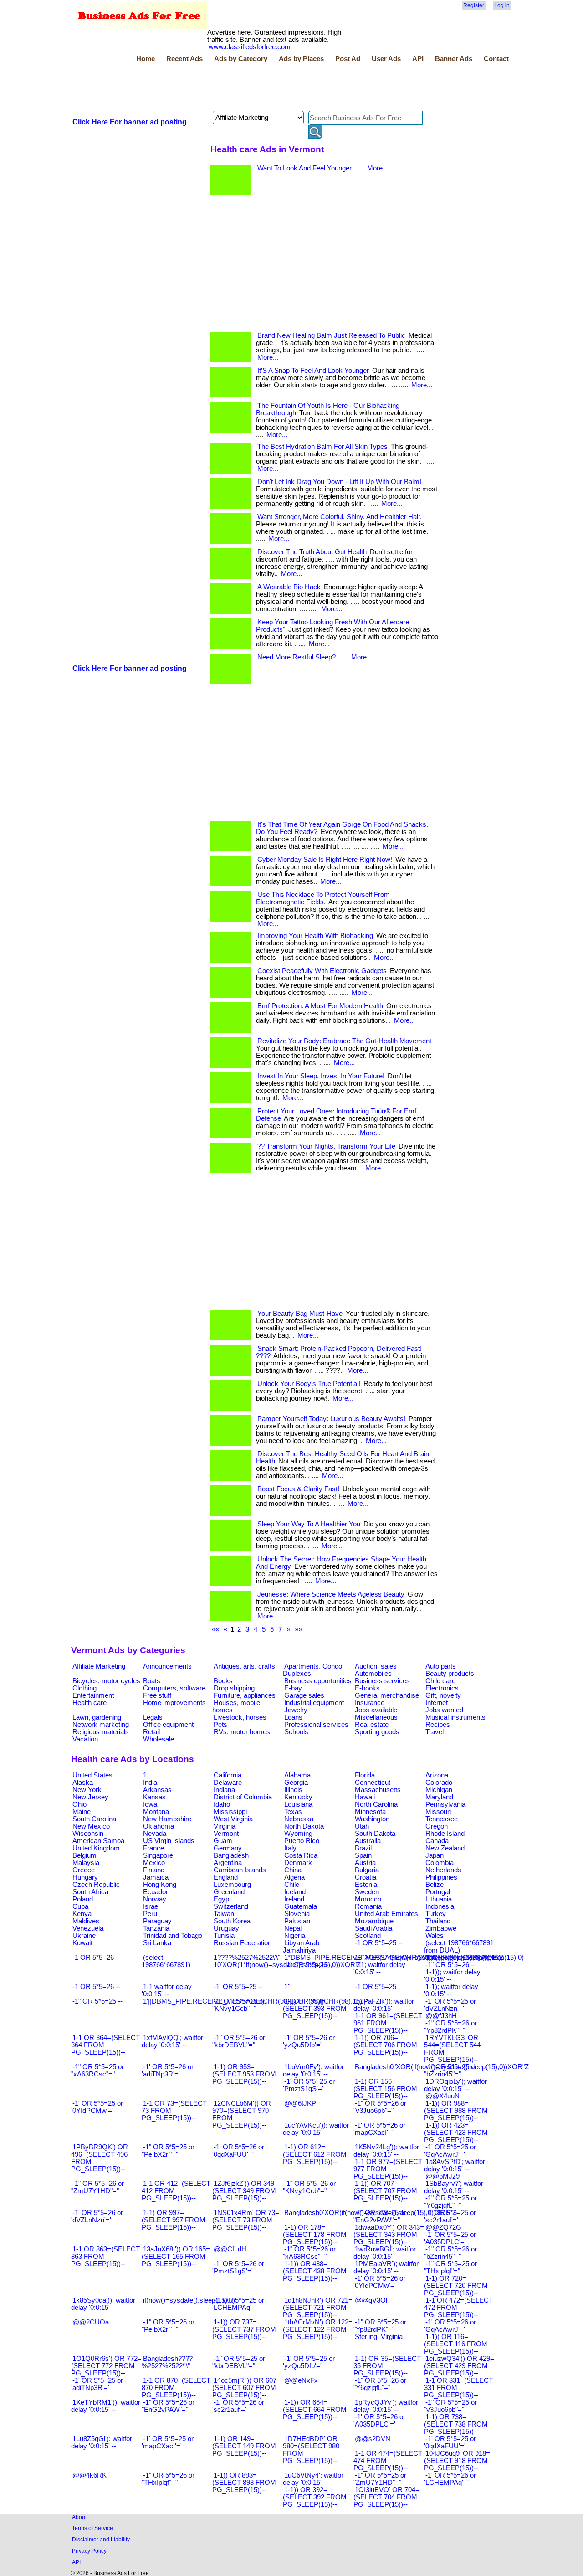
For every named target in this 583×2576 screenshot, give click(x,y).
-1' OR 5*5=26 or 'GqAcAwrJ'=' (450, 2326)
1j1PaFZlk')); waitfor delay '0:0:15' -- (384, 2005)
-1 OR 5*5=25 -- (379, 1943)
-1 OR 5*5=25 (376, 1987)
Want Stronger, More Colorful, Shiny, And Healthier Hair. (340, 517)
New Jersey (90, 1797)
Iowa (150, 1804)
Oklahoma (159, 1826)
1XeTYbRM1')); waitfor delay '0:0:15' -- (106, 2406)
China (293, 1870)
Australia (368, 1841)
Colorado (439, 1783)
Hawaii (365, 1797)
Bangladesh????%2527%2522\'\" (167, 2362)
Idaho (222, 1804)
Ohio (79, 1804)
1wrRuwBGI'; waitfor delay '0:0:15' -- (385, 2253)
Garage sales (304, 1695)
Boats (152, 1681)
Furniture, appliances (245, 1695)
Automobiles (373, 1674)
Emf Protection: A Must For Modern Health (320, 1006)
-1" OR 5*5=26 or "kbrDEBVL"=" (239, 2041)
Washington (372, 1819)
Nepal (293, 1928)
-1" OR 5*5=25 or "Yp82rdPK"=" (380, 2326)
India (150, 1783)
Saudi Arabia (373, 1928)
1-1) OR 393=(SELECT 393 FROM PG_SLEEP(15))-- (315, 2009)
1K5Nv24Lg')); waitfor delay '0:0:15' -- (386, 2151)
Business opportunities (318, 1681)
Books (223, 1681)
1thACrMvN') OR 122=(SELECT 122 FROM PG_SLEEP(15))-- (318, 2329)
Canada (437, 1841)
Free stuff (157, 1695)
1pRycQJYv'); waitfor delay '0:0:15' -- (386, 2406)
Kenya (82, 1914)
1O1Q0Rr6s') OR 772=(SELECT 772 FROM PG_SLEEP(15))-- (106, 2366)
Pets (220, 1725)
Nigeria (295, 1936)
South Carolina (94, 1819)
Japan (435, 1855)
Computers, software (174, 1688)
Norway (155, 1899)
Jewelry (296, 1710)
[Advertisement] (237, 88)
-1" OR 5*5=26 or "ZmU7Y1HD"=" (97, 2187)
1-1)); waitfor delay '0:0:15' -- (452, 1976)
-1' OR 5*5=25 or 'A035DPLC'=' (450, 2238)
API (418, 59)
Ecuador (156, 1892)
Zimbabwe (441, 1928)
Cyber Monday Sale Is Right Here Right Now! (325, 860)
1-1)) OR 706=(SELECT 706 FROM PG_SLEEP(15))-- (385, 2045)
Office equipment (168, 1725)
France (153, 1848)
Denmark (298, 1863)
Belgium (84, 1855)
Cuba (80, 1906)
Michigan (439, 1790)
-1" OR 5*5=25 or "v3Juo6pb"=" (450, 2406)
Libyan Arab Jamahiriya (301, 1947)
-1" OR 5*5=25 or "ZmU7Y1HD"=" (380, 2479)
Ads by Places (301, 59)
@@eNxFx (301, 2380)
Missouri (438, 1812)
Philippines (441, 1877)
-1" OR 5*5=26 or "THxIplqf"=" (168, 2479)
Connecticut (373, 1783)
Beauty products (450, 1674)
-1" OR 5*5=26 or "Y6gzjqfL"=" (380, 2384)
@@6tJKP (300, 2103)
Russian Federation (243, 1943)
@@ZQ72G (443, 2227)
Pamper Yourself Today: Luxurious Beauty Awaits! (331, 1419)
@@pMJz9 (442, 2176)
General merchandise (387, 1695)
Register (474, 5)
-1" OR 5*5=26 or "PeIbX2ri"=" (168, 2326)
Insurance (370, 1703)
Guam (223, 1841)
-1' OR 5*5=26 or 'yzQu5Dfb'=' (309, 2041)
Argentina (228, 1863)
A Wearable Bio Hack (289, 587)
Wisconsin (88, 1834)
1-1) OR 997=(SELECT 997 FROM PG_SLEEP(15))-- (174, 2220)
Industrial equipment (314, 1703)
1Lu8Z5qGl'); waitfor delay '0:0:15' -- (102, 2442)
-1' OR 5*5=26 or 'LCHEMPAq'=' (450, 2479)
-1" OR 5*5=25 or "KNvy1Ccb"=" (239, 2005)
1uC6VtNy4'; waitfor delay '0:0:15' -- (313, 2479)
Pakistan (297, 1921)
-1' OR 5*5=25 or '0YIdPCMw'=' (97, 2107)
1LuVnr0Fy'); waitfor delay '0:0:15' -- (313, 2071)
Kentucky (298, 1797)
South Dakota (375, 1834)
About (79, 2517)
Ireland (294, 1899)
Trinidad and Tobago (173, 1936)
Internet (437, 1703)
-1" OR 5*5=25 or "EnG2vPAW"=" (380, 2216)
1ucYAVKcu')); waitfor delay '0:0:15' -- (316, 2129)
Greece (84, 1870)
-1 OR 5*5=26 (93, 1958)
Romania (368, 1906)
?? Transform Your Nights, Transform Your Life (326, 1146)
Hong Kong (160, 1885)
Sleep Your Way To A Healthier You (309, 1524)
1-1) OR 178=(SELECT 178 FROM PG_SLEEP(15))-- (315, 2235)
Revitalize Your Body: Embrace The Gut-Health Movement (344, 1041)
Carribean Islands (240, 1870)
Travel (435, 1732)
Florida (365, 1775)
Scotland (368, 1936)
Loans (293, 1717)
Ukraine (84, 1936)
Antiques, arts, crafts (244, 1666)
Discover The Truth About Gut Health (312, 552)
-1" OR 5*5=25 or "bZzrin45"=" (450, 2071)
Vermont (226, 1834)
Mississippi (230, 1812)
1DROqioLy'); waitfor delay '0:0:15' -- (455, 2085)
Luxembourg (232, 1885)
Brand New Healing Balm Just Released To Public (331, 335)
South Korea (232, 1921)
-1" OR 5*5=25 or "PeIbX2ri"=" (168, 2151)
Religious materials (101, 1732)
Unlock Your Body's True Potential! (309, 1384)
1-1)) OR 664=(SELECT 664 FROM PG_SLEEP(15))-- (315, 2410)
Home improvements (174, 1703)
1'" (288, 1987)
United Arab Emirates (386, 1914)
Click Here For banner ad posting (130, 122)
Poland (83, 1899)
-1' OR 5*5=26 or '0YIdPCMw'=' (379, 2282)
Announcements (167, 1666)
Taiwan (224, 1914)
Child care (440, 1681)
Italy (290, 1848)
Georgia (296, 1783)
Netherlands (443, 1870)
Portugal (438, 1892)
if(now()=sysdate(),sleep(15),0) (189, 2300)
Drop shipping (234, 1688)
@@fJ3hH (441, 2016)
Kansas (154, 1797)
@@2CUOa (91, 2322)
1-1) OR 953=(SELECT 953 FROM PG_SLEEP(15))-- (244, 2074)
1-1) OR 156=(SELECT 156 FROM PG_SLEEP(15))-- (385, 2089)
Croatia (366, 1877)
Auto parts (441, 1666)
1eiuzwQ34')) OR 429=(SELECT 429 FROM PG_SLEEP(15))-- (459, 2366)
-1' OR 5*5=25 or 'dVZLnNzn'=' (450, 2005)
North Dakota (304, 1826)
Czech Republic (96, 1885)
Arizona (437, 1775)
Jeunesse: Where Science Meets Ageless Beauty (331, 1594)
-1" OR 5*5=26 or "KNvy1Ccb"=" (309, 2187)
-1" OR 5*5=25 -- (97, 2001)
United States (92, 1775)
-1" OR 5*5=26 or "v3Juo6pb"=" (380, 2107)
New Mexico (91, 1826)
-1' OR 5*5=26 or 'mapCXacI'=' (379, 2129)
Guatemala (301, 1906)
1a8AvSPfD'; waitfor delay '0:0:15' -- (455, 2165)
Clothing (84, 1688)
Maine (82, 1812)
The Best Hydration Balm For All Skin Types (322, 447)
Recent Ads (184, 59)
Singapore (158, 1855)
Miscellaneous (376, 1717)
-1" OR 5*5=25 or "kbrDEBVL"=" (239, 2362)
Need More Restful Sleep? (297, 657)
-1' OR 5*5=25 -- (238, 1987)
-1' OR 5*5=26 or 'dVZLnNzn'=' (97, 2216)
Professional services (316, 1725)
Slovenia (297, 1914)
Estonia (366, 1885)
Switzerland (231, 1906)
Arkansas (157, 1790)
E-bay (293, 1688)
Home (146, 59)
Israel (151, 1906)
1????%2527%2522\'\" (247, 1958)
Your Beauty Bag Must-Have (300, 1314)
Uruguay (226, 1928)
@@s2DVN (373, 2439)
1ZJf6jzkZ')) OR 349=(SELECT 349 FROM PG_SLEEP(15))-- (245, 2191)
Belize (435, 1885)
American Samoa (98, 1841)
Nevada (155, 1834)
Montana (156, 1812)
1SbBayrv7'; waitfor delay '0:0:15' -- (454, 2187)
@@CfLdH (230, 2249)
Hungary (85, 1877)
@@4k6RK (89, 2475)
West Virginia (233, 1819)
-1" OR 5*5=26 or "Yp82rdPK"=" (450, 2027)
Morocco (368, 1899)
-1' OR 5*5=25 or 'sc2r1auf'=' (450, 2216)
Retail (151, 1732)
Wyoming (298, 1834)
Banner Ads (454, 59)
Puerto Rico (302, 1841)
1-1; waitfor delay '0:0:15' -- (379, 1968)
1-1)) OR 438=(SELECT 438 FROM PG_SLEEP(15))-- (315, 2271)
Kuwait (82, 1943)
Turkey (436, 1914)
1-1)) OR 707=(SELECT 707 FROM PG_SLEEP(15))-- (385, 2191)
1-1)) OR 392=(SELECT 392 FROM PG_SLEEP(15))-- (315, 2497)
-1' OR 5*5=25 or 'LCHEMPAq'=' (238, 2304)
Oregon (437, 1826)
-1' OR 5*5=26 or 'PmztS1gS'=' (238, 2267)
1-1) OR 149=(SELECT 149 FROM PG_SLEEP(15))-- (244, 2446)
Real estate (372, 1725)
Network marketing (101, 1725)
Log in (502, 5)
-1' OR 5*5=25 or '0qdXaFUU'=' (450, 2442)
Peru (150, 1914)
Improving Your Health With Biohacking (315, 936)
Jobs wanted (444, 1710)
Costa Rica (301, 1855)
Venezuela (88, 1928)
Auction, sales (376, 1666)
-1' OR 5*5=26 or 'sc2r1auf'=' (238, 2406)
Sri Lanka (157, 1943)
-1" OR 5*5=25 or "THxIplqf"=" (450, 2267)
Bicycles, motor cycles (106, 1681)
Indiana (224, 1790)
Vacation (85, 1739)
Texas (293, 1812)
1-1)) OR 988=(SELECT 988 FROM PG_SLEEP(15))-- (456, 2111)
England (226, 1877)
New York (87, 1790)
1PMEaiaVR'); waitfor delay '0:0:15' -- (386, 2267)
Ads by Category (241, 59)
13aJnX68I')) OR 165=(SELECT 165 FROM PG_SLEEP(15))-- (176, 2257)
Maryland (439, 1797)
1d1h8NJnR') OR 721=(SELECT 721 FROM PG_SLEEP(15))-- (318, 2308)
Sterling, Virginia (379, 2337)
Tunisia (224, 1936)
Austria (365, 1863)
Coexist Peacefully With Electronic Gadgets (322, 971)
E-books (367, 1688)
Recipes (438, 1725)
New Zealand (445, 1848)
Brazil (363, 1848)
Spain (363, 1855)
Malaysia (86, 1863)
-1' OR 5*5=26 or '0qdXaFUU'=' (238, 2151)
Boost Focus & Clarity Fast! (298, 1489)
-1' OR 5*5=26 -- (309, 1965)
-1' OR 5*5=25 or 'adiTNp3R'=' (97, 2384)
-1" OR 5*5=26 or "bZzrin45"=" (450, 2253)
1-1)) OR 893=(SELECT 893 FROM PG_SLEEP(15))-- (244, 2483)
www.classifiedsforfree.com (250, 47)
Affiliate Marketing (99, 1666)
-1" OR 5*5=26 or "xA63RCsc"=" (309, 2253)
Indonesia (440, 1906)
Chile (292, 1885)
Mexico (154, 1863)
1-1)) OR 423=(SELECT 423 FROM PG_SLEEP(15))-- (456, 2133)
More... (378, 168)
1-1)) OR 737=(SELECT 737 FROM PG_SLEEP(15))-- (244, 2329)
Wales (435, 1936)
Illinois (293, 1790)
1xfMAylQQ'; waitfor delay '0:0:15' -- (172, 2041)
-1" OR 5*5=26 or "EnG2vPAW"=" (168, 2406)
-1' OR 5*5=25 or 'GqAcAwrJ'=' (450, 2151)
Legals (153, 1717)
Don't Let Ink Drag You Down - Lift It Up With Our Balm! (339, 482)
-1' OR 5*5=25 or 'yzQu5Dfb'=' (309, 2362)
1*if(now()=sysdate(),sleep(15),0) (475, 1958)
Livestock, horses (240, 1717)
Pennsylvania (445, 1804)
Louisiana (298, 1804)
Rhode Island (445, 1834)
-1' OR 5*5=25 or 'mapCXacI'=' (168, 2442)
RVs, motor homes (242, 1732)
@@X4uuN (442, 2096)
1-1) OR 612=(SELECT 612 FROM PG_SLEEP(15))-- (315, 2154)
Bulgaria (367, 1870)
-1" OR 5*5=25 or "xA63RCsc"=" (97, 2071)
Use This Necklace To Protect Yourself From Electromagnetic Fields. (323, 898)
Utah (362, 1826)
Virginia (225, 1826)
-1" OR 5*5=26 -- (450, 1965)
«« (215, 1629)
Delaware (228, 1783)
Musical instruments (455, 1717)
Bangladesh (231, 1855)
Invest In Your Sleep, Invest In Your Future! (321, 1076)
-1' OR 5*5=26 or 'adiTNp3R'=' (168, 2071)
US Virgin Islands (169, 1841)
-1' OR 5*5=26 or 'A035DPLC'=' (379, 2421)
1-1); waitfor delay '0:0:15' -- (451, 1990)
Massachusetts (378, 1790)
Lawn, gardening (97, 1717)
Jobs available (376, 1710)
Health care (89, 1703)
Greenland (229, 1892)
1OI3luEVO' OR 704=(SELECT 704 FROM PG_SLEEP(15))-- (386, 2497)
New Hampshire (167, 1819)
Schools (296, 1732)
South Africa (90, 1892)
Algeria (294, 1877)
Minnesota (370, 1812)
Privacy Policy (89, 2551)
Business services (382, 1681)
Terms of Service (92, 2528)
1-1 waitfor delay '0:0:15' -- (167, 1990)
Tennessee (442, 1819)
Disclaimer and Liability (101, 2539)
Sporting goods (377, 1732)
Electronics (442, 1688)
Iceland (295, 1892)
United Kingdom (96, 1848)
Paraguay (157, 1921)
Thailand (438, 1921)
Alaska (83, 1783)
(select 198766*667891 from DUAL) (459, 1947)
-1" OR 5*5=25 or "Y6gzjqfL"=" (450, 2202)
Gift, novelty (443, 1695)
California (228, 1775)
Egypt (222, 1899)
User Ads (386, 59)
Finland (154, 1870)
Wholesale (159, 1739)
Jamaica (156, 1877)
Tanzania (156, 1928)
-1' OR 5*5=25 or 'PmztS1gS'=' (309, 2085)
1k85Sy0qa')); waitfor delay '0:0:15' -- (103, 2304)
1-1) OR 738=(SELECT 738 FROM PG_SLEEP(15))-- (456, 2424)
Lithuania (439, 1899)
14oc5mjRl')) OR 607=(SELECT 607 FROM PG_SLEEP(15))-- (246, 2388)
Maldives (86, 1921)
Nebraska (299, 1819)
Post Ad (348, 59)
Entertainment (93, 1695)
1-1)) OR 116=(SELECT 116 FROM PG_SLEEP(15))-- (456, 2344)
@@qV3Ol (371, 2300)
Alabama (297, 1775)
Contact (496, 59)
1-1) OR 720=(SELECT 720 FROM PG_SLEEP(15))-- (456, 2286)
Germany (228, 1848)
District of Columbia (243, 1797)
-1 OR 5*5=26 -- (96, 1987)
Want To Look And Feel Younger (304, 168)
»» (298, 1629)
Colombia (440, 1863)
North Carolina (376, 1804)
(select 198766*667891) (166, 1961)
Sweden (367, 1892)
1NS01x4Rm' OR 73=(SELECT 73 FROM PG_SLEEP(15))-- (246, 2220)
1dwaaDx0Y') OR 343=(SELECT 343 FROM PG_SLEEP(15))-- (389, 2235)
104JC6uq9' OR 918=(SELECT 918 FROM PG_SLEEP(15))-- (457, 2461)
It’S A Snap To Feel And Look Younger (313, 371)
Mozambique (374, 1921)
